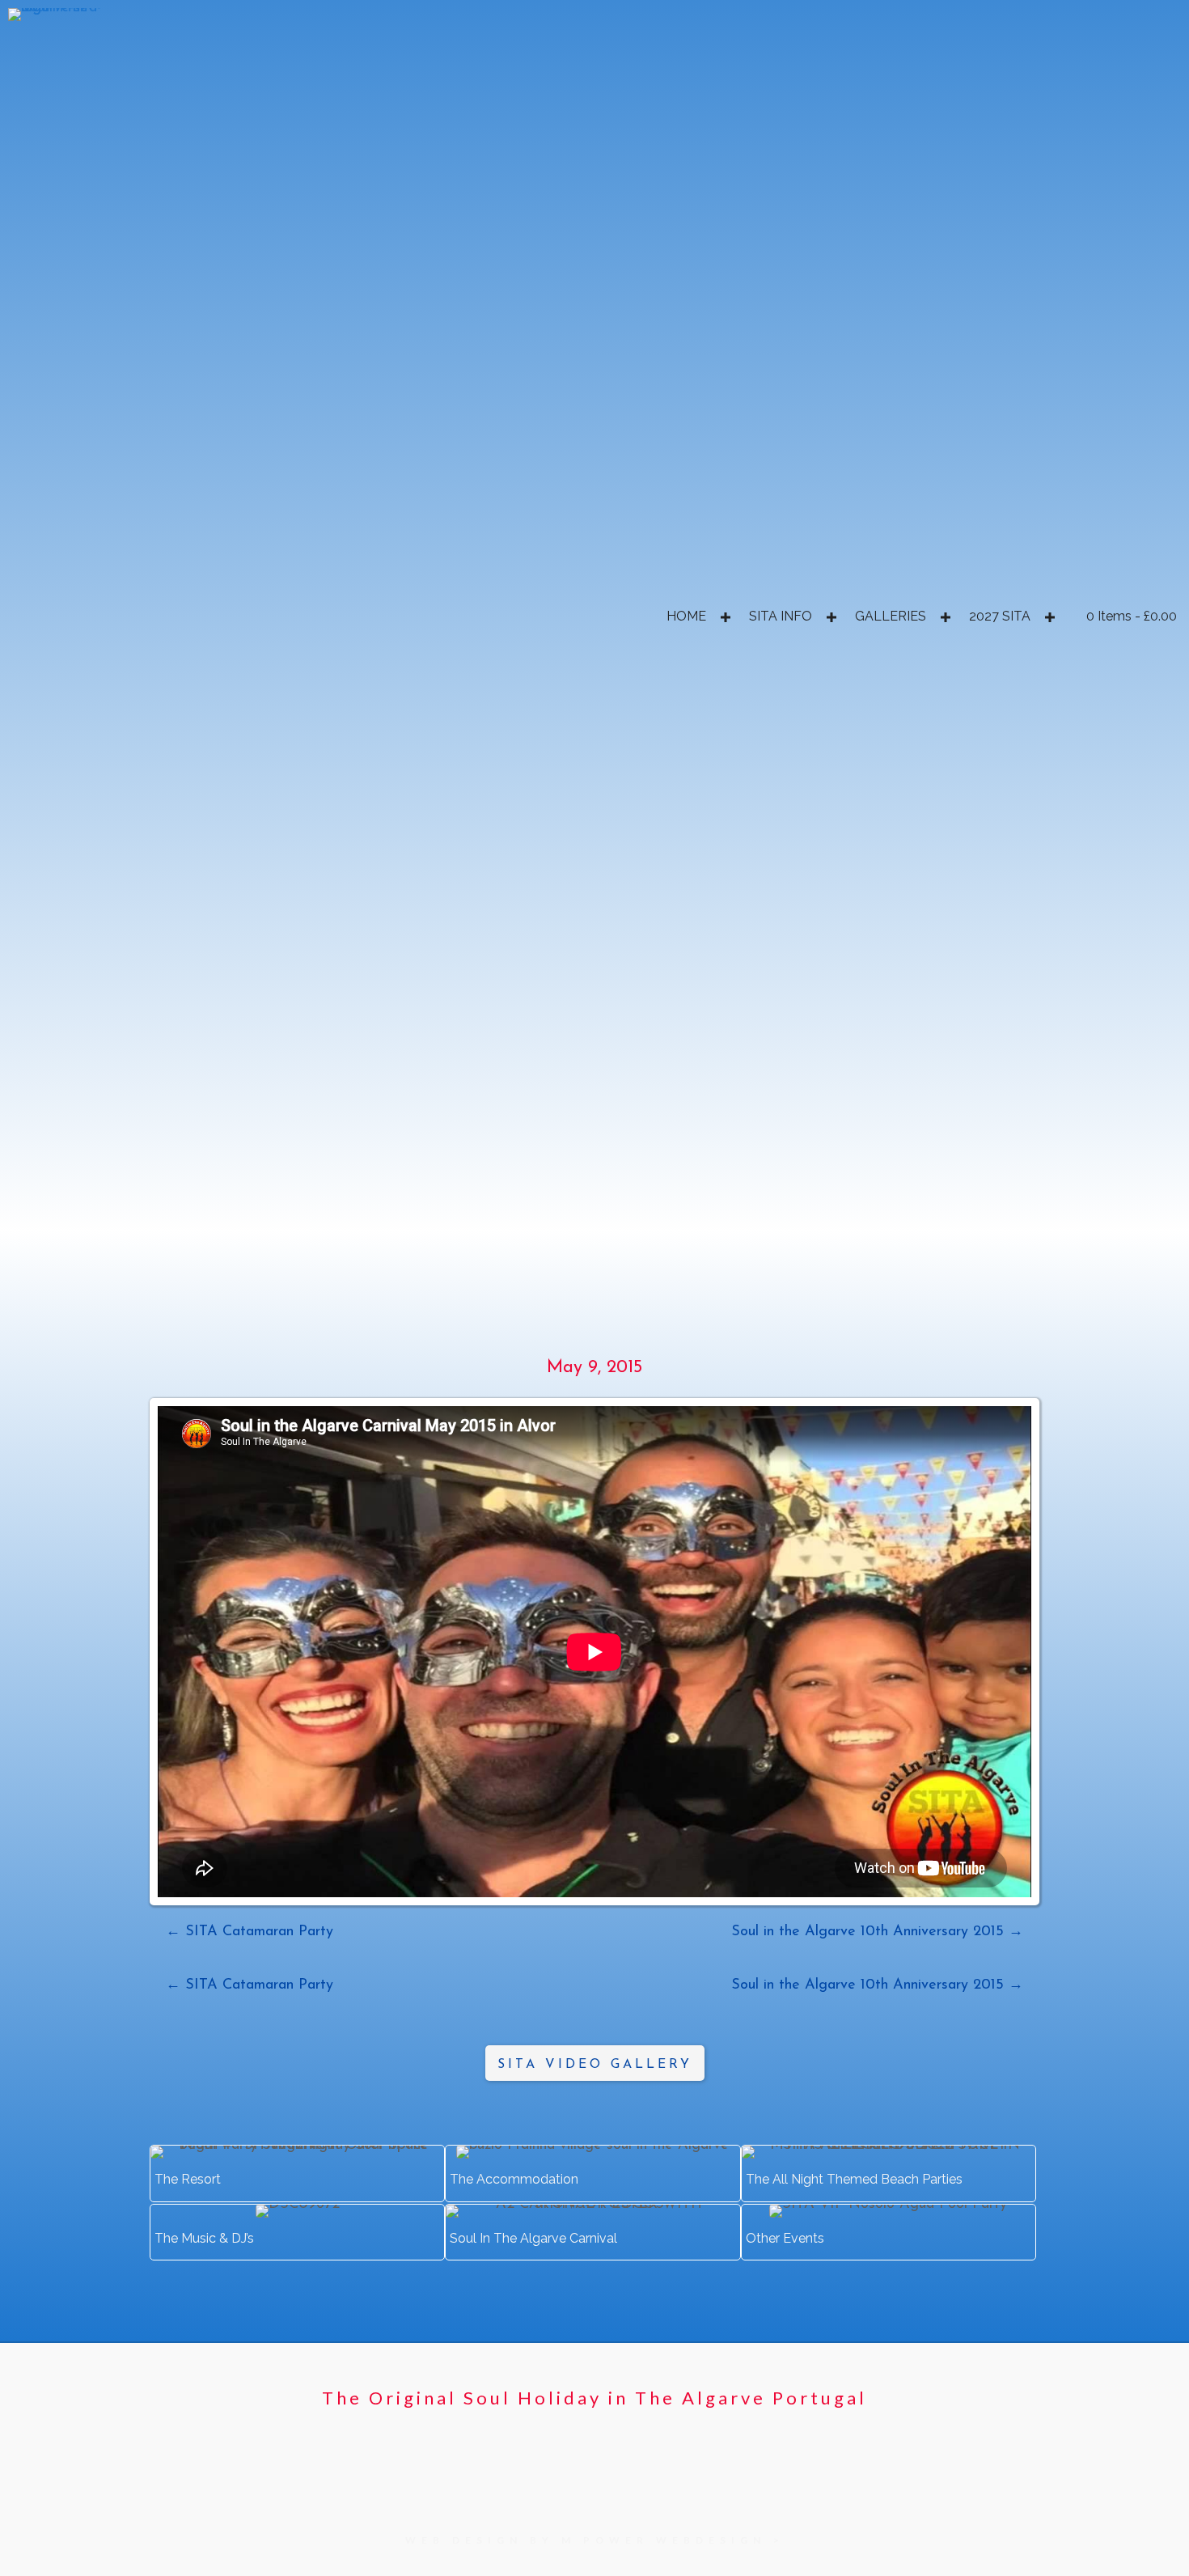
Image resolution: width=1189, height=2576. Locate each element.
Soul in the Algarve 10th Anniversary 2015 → (877, 1932)
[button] (725, 617)
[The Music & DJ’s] (297, 2232)
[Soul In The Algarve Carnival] (592, 2232)
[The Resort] (297, 2173)
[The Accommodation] (592, 2173)
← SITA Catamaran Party (250, 1932)
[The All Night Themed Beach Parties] (889, 2173)
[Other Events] (889, 2232)
